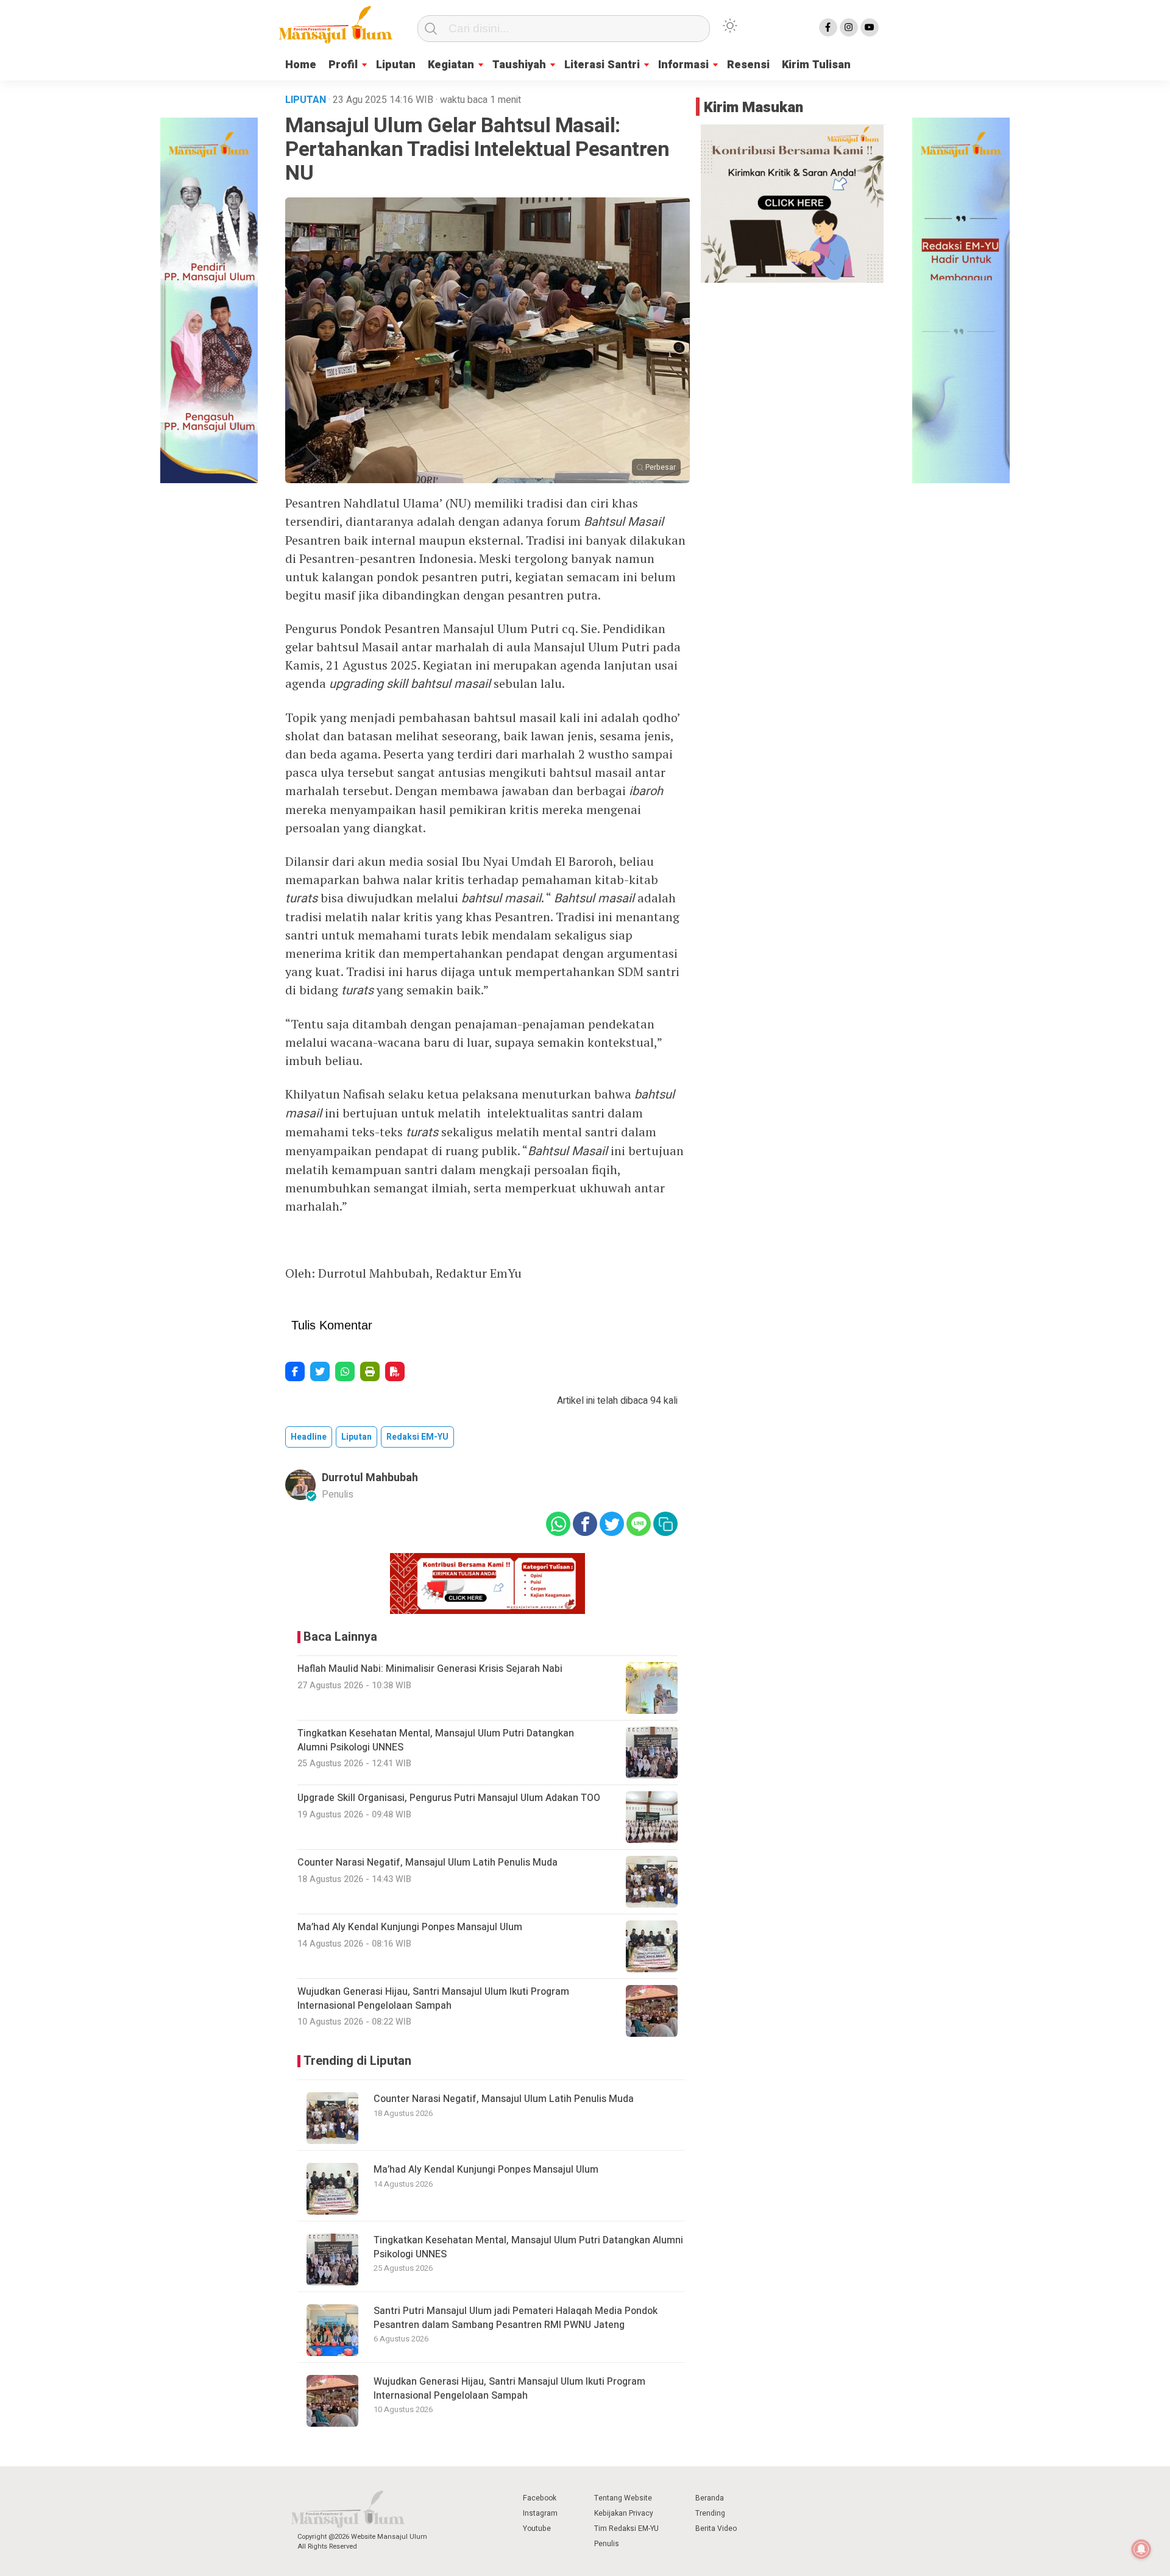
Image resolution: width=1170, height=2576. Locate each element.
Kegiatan (451, 65)
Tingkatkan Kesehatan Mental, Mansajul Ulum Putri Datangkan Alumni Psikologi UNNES (528, 2247)
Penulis (607, 2544)
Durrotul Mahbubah (370, 1478)
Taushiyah (519, 65)
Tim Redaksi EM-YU (626, 2528)
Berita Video (716, 2528)
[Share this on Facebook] (295, 1371)
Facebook (540, 2498)
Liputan (396, 65)
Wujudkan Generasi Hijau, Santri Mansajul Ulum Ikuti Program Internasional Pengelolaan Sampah (509, 2388)
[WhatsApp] (345, 1371)
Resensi (748, 65)
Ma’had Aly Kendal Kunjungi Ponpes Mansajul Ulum (486, 2170)
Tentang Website (623, 2498)
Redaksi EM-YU (417, 1437)
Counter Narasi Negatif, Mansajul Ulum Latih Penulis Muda (504, 2099)
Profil (343, 65)
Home (301, 65)
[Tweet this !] (320, 1371)
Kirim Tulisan (816, 65)
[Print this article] (370, 1371)
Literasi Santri (602, 65)
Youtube (537, 2528)
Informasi (683, 65)
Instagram (540, 2513)
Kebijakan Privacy (624, 2513)
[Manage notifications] (1141, 2549)
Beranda (710, 2498)
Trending (710, 2513)
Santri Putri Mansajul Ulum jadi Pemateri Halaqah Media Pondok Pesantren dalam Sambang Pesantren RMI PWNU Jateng (516, 2318)
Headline (309, 1437)
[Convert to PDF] (395, 1371)
